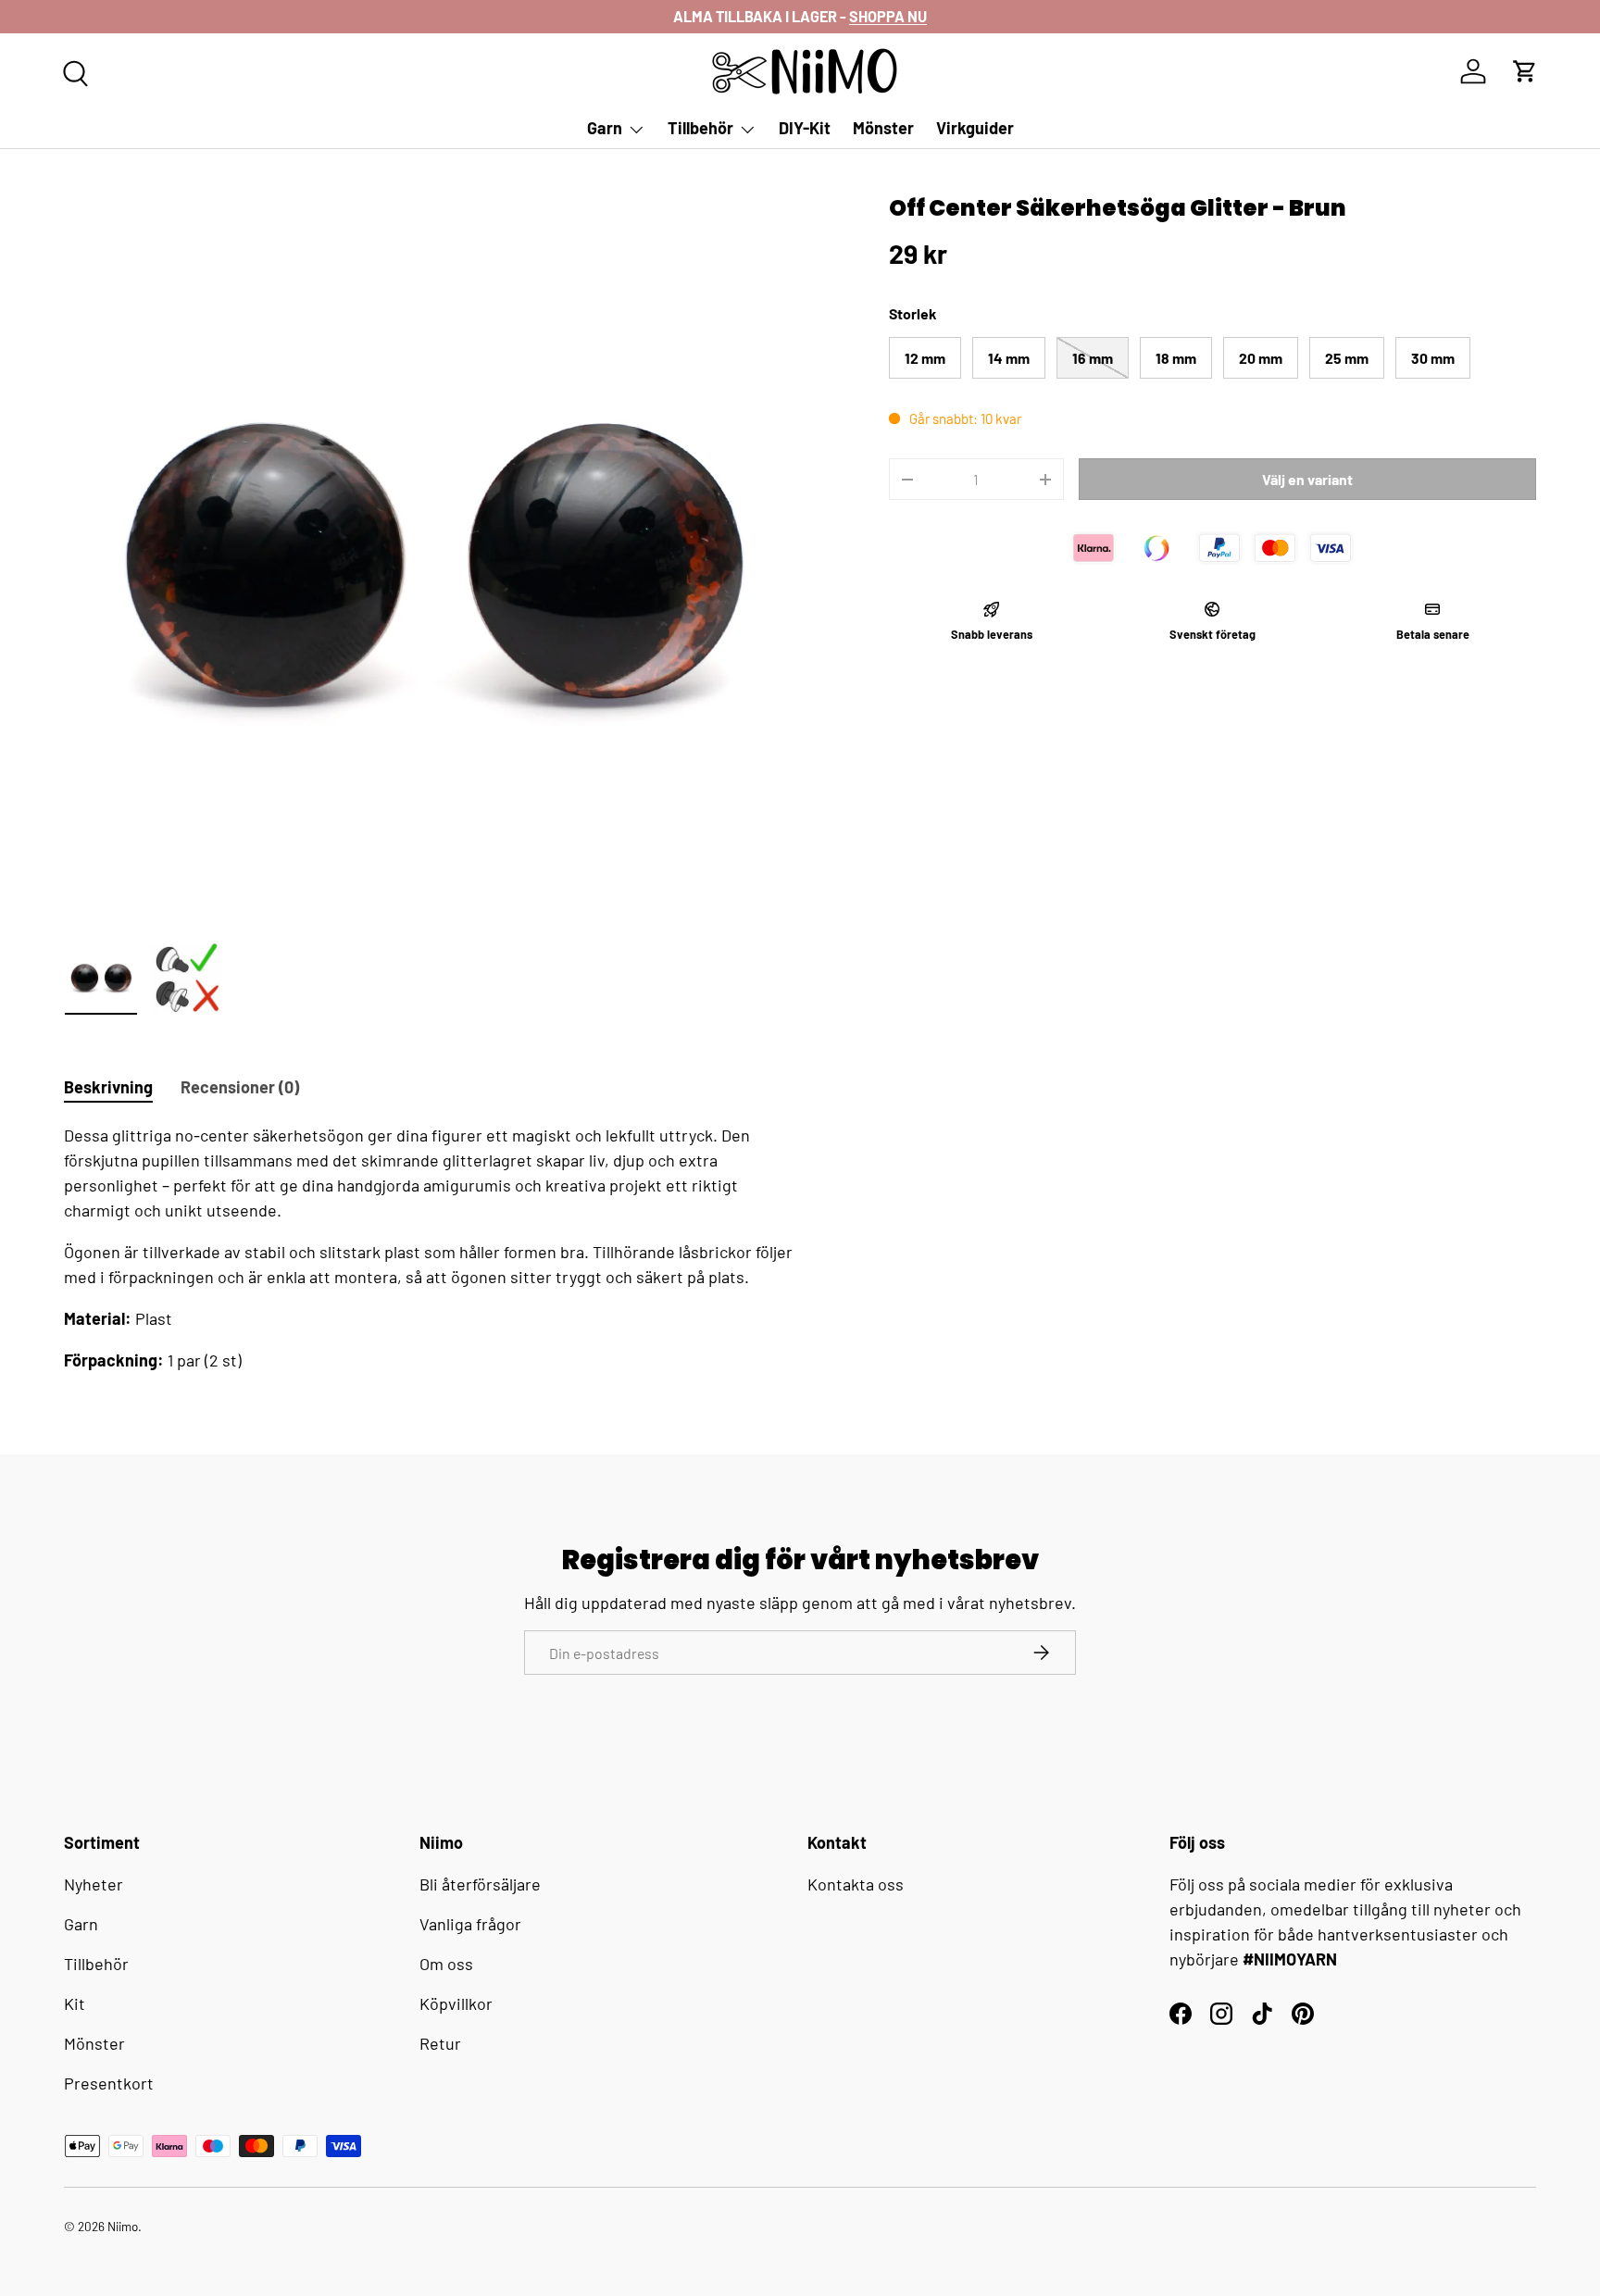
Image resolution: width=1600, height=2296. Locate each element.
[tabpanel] (431, 1248)
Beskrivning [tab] (108, 1087)
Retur (440, 2043)
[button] (1525, 71)
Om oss (446, 1964)
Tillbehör (700, 128)
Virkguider (975, 128)
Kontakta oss (856, 1884)
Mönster (883, 128)
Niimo (123, 2226)
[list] (431, 561)
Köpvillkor (456, 2003)
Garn (605, 128)
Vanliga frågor (470, 1924)
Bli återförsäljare (480, 1884)
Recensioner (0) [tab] (240, 1087)
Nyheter (94, 1884)
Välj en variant (1307, 479)
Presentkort (109, 2083)
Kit (75, 2003)
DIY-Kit (805, 128)
